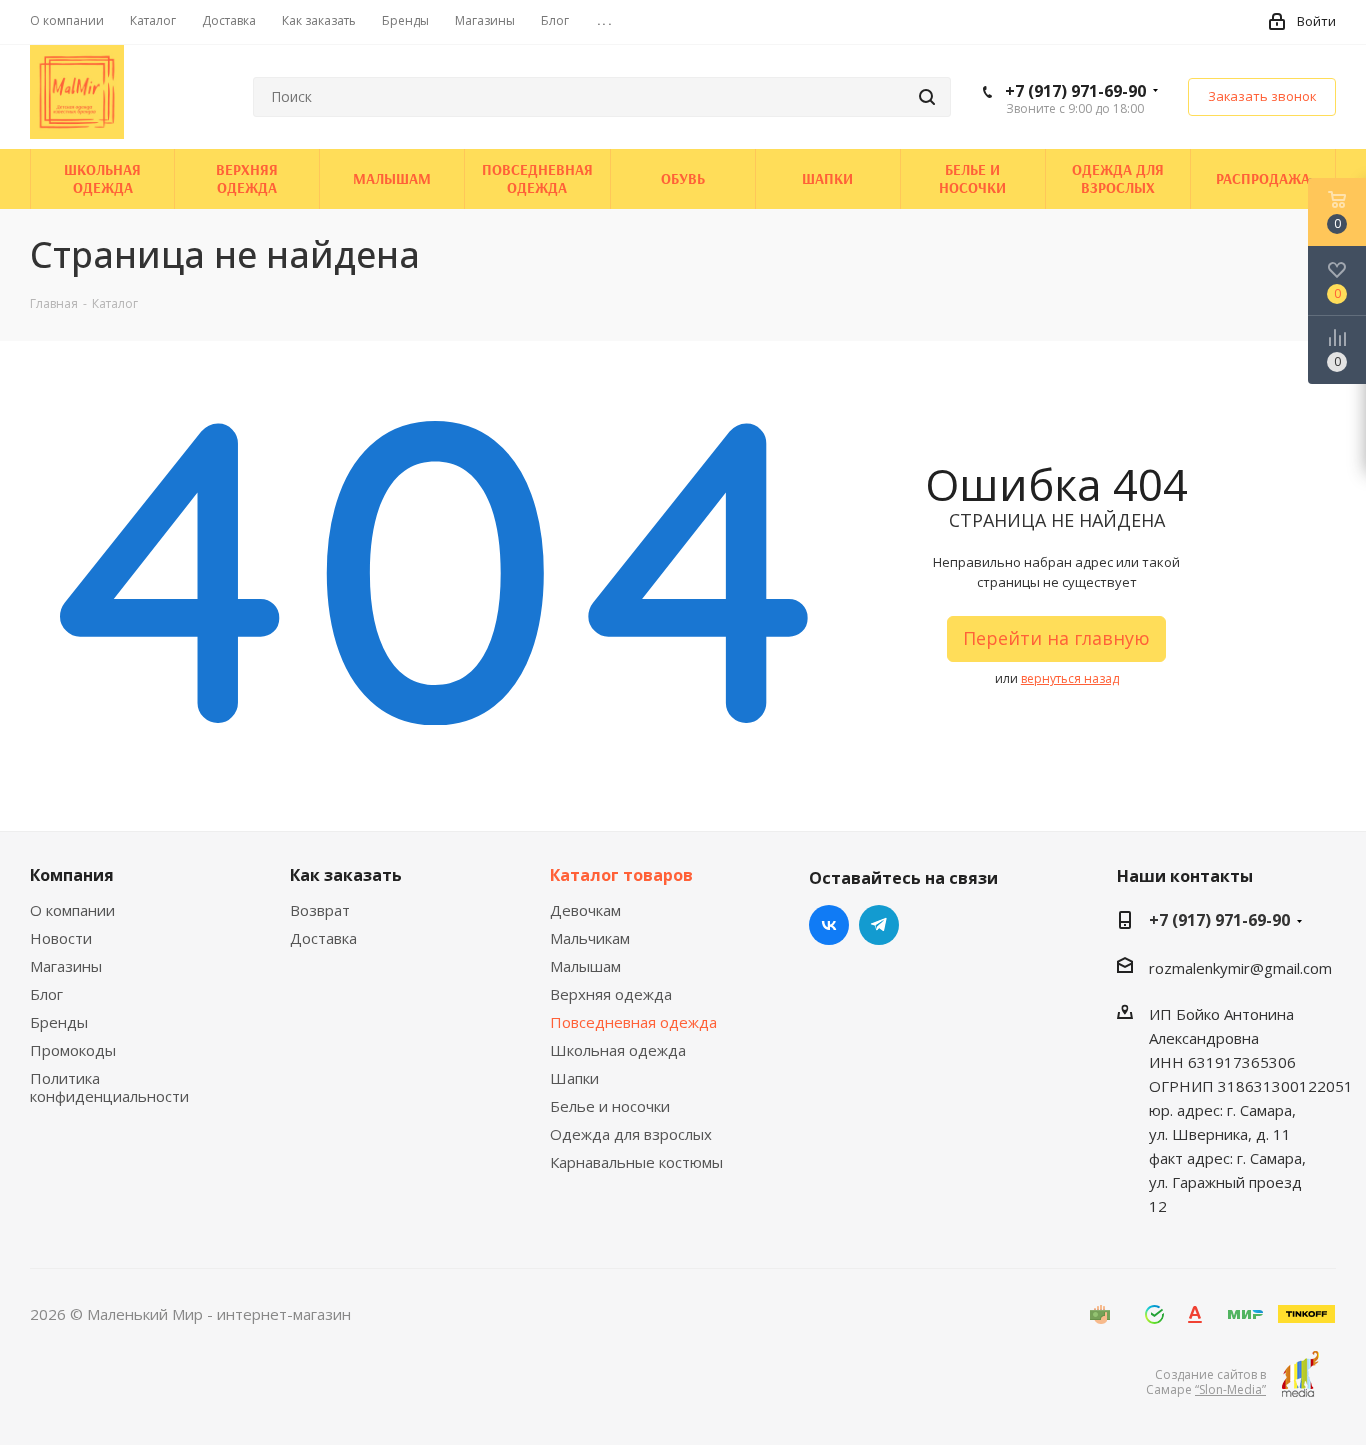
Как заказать (346, 875)
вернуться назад (1070, 678)
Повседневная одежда (633, 1022)
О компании (72, 910)
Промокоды (73, 1050)
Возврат (320, 910)
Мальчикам (590, 938)
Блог (46, 994)
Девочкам (585, 910)
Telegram (879, 925)
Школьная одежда (618, 1050)
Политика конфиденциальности (109, 1087)
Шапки (574, 1078)
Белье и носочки (610, 1106)
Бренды (59, 1022)
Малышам (585, 966)
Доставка (323, 938)
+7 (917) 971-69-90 (1075, 91)
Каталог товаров (621, 875)
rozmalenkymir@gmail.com (1240, 968)
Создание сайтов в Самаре (1206, 1382)
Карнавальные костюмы (636, 1162)
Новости (61, 938)
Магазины (66, 966)
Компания (72, 875)
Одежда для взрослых (631, 1134)
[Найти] (927, 97)
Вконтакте (829, 925)
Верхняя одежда (611, 994)
